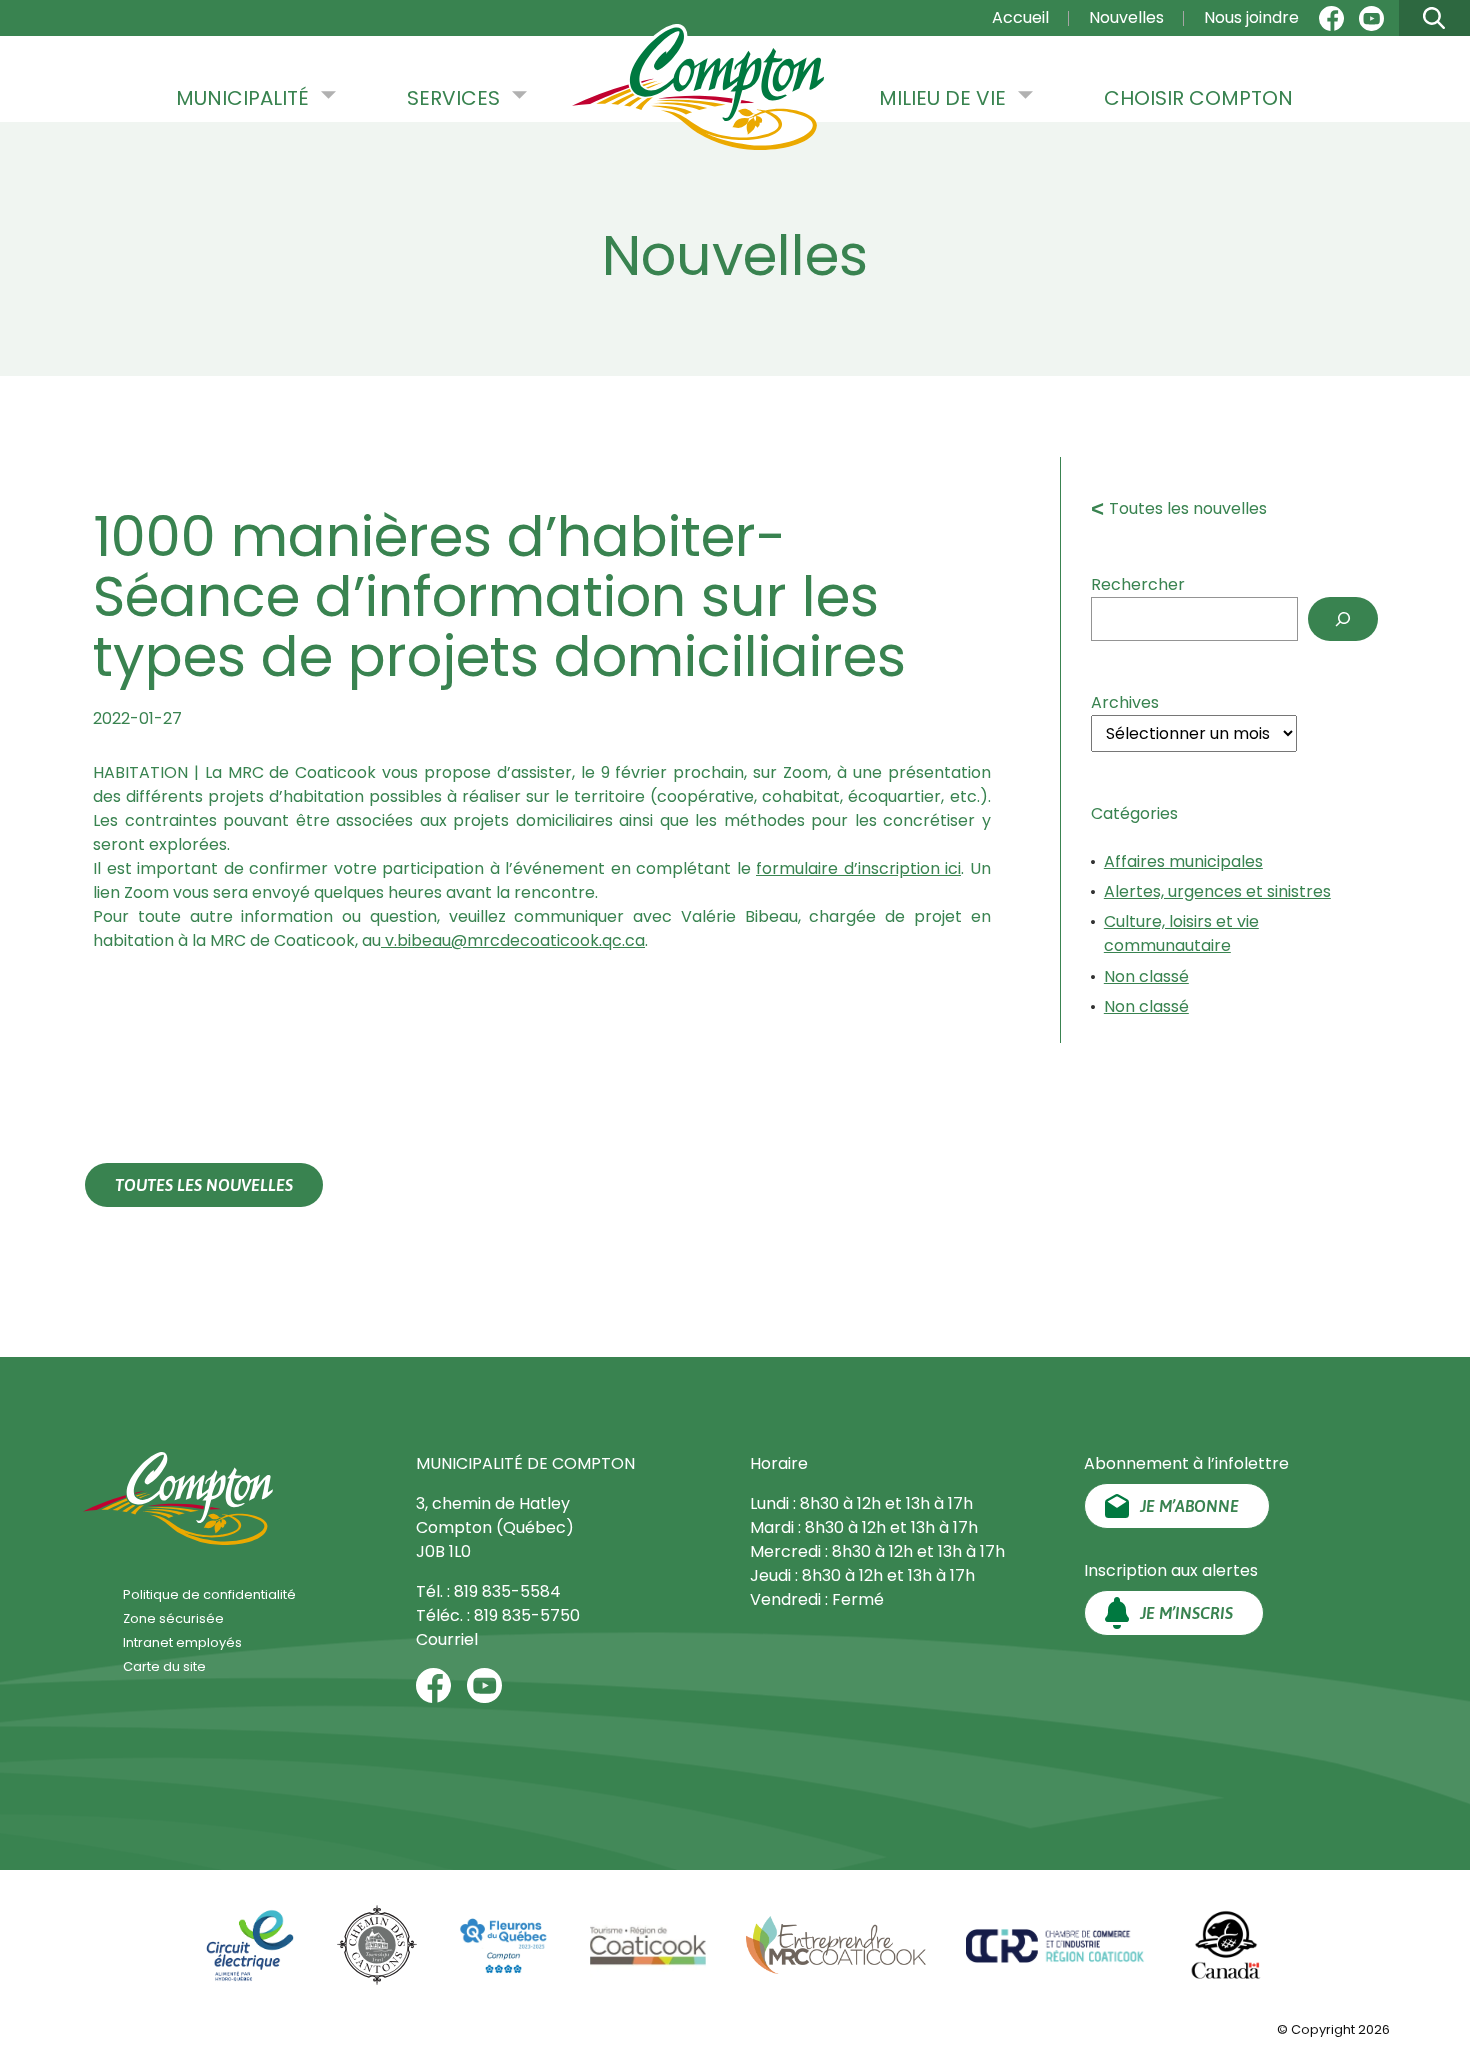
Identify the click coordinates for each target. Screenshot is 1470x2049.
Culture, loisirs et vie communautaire (1181, 933)
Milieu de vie (942, 98)
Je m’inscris (1186, 1613)
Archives (1125, 702)
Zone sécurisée (173, 1618)
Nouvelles (1126, 17)
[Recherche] (1343, 619)
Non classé (1146, 976)
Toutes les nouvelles (1188, 508)
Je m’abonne (1189, 1506)
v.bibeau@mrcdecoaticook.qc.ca (513, 940)
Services (453, 98)
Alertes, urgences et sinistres (1217, 891)
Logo (698, 89)
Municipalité (242, 98)
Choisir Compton (1198, 98)
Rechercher (1138, 584)
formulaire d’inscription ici (858, 868)
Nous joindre (1251, 17)
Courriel (447, 1639)
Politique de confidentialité (209, 1594)
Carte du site (164, 1666)
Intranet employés (182, 1642)
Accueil (1020, 17)
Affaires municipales (1183, 861)
